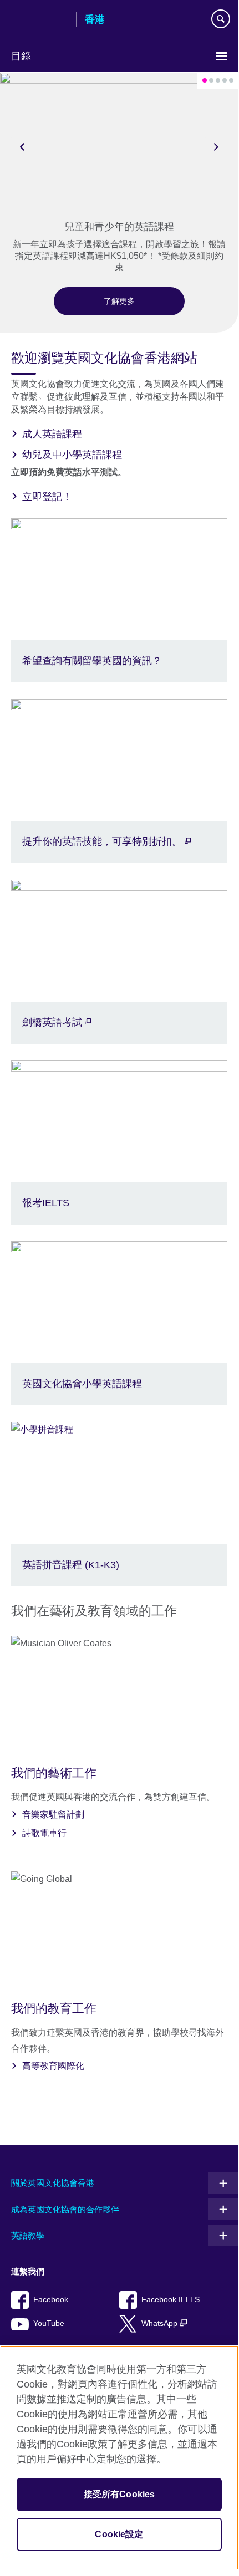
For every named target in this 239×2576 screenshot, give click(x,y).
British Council (39, 21)
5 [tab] (231, 80)
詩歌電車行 (44, 1833)
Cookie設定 (119, 2534)
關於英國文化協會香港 (53, 2183)
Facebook (51, 2300)
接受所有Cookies (119, 2494)
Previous (22, 146)
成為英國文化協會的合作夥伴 (65, 2209)
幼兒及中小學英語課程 (72, 455)
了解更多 (119, 301)
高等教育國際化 (53, 2066)
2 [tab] (211, 80)
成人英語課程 (52, 434)
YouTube (49, 2323)
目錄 (21, 56)
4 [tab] (225, 80)
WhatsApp (161, 2323)
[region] (119, 2458)
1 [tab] (205, 80)
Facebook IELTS (171, 2300)
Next (216, 146)
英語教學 (28, 2235)
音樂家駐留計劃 (53, 1815)
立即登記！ (47, 497)
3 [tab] (218, 80)
